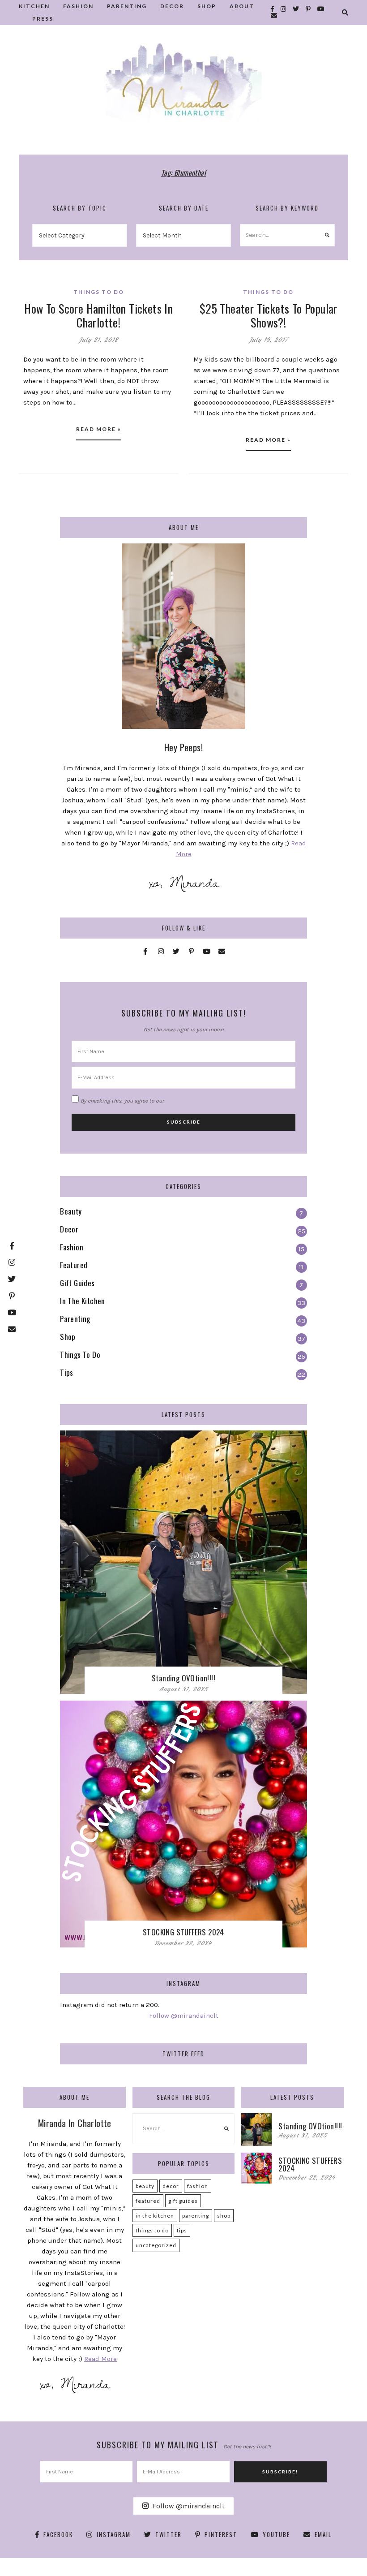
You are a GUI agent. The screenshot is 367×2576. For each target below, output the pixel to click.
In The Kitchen (155, 2216)
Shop (224, 2216)
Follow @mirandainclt (184, 2016)
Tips (182, 2230)
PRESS (43, 19)
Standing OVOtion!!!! (183, 1678)
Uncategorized (156, 2245)
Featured (148, 2201)
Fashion (198, 2186)
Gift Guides (183, 2201)
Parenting (196, 2216)
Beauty (145, 2186)
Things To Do (99, 292)
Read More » (99, 429)
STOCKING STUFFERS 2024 (183, 1932)
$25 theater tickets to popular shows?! (269, 315)
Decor (171, 2186)
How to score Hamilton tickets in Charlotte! (98, 315)
